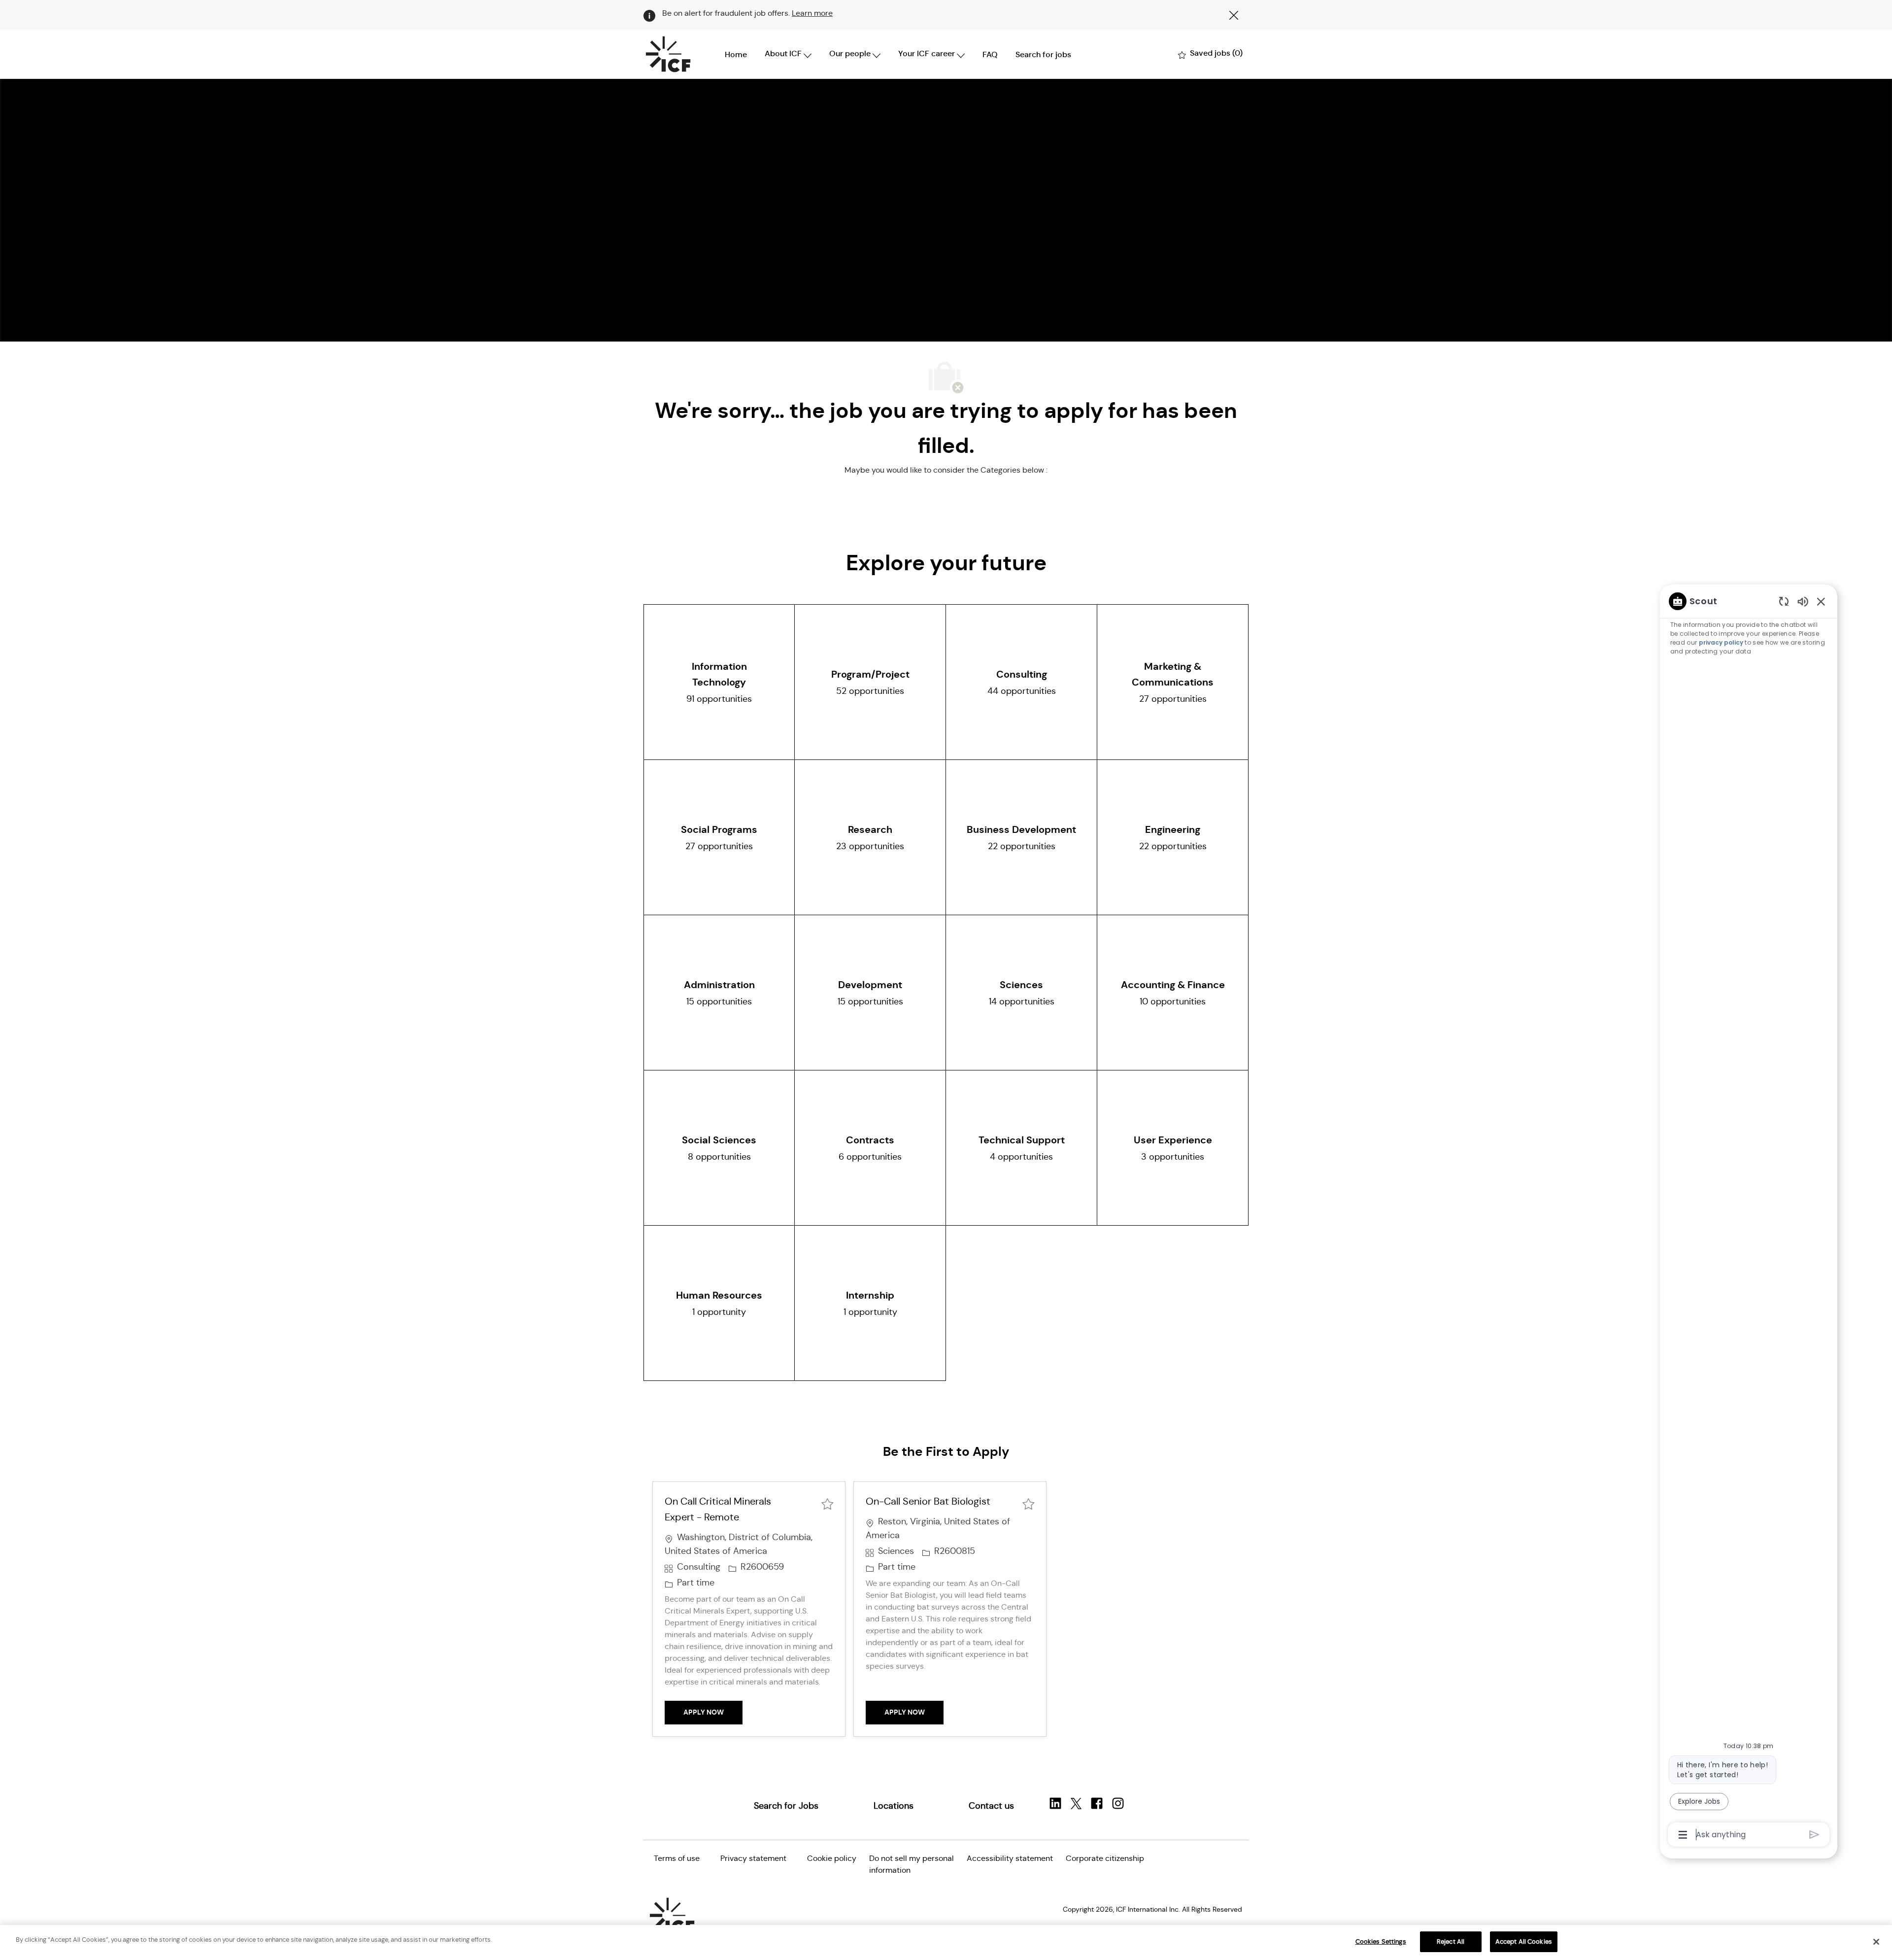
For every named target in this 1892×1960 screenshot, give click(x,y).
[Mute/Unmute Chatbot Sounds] (1803, 601)
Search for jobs (1043, 54)
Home (736, 54)
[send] (1814, 1835)
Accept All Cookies (1524, 1942)
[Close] (1876, 1942)
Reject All (1451, 1942)
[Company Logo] (668, 54)
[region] (1749, 1217)
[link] (786, 1806)
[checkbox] (827, 1503)
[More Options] (1683, 1835)
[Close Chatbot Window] (1821, 601)
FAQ (990, 54)
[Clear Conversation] (1784, 601)
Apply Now (713, 1712)
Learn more (812, 13)
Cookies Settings (1381, 1942)
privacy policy (1721, 642)
